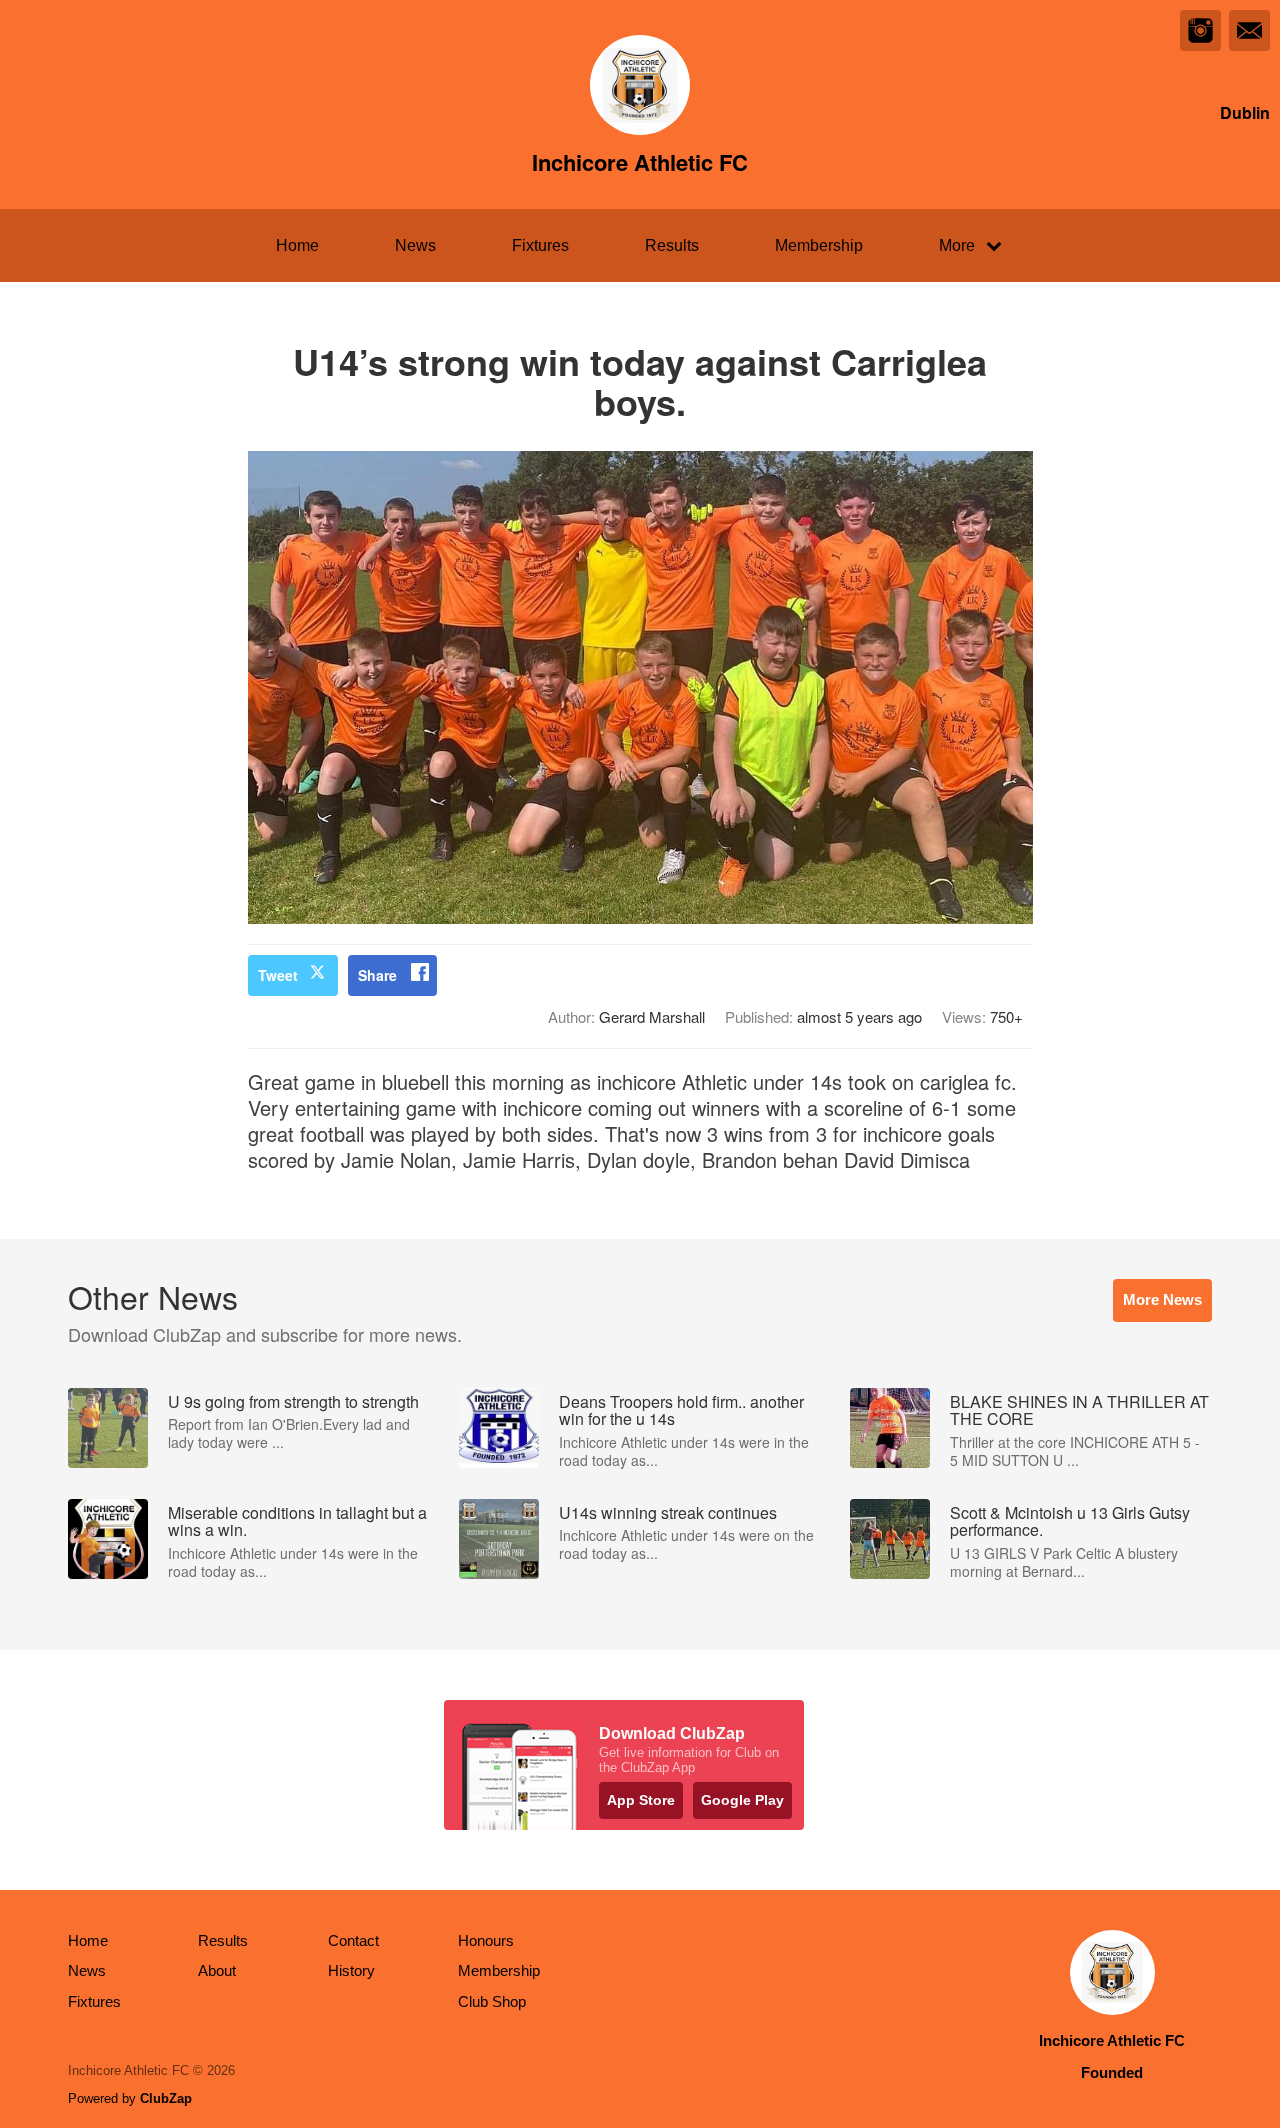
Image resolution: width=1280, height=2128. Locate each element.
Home (297, 245)
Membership (819, 245)
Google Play (742, 1800)
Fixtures (540, 245)
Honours (486, 1940)
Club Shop (492, 2001)
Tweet (278, 975)
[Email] (1249, 30)
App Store (641, 1800)
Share (377, 975)
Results (672, 245)
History (351, 1970)
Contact (353, 1940)
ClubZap (166, 2098)
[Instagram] (1200, 30)
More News (1162, 1299)
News (415, 245)
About (217, 1970)
